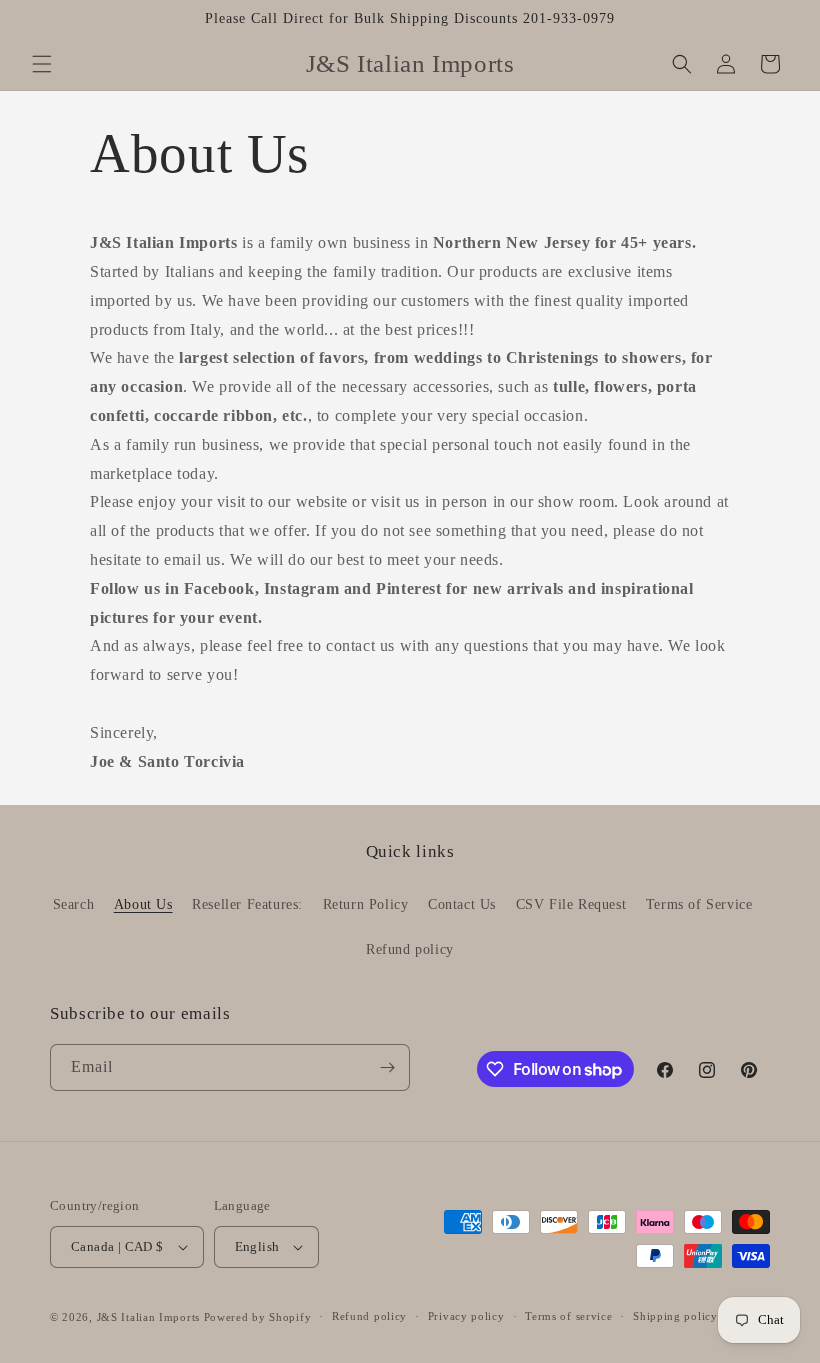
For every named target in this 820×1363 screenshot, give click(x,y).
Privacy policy (466, 1316)
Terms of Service (699, 904)
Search (74, 904)
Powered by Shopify (258, 1317)
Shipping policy (675, 1316)
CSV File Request (571, 904)
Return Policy (366, 904)
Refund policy (410, 949)
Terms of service (568, 1316)
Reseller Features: (247, 904)
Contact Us (462, 904)
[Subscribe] (387, 1067)
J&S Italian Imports (148, 1317)
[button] (42, 64)
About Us (143, 904)
